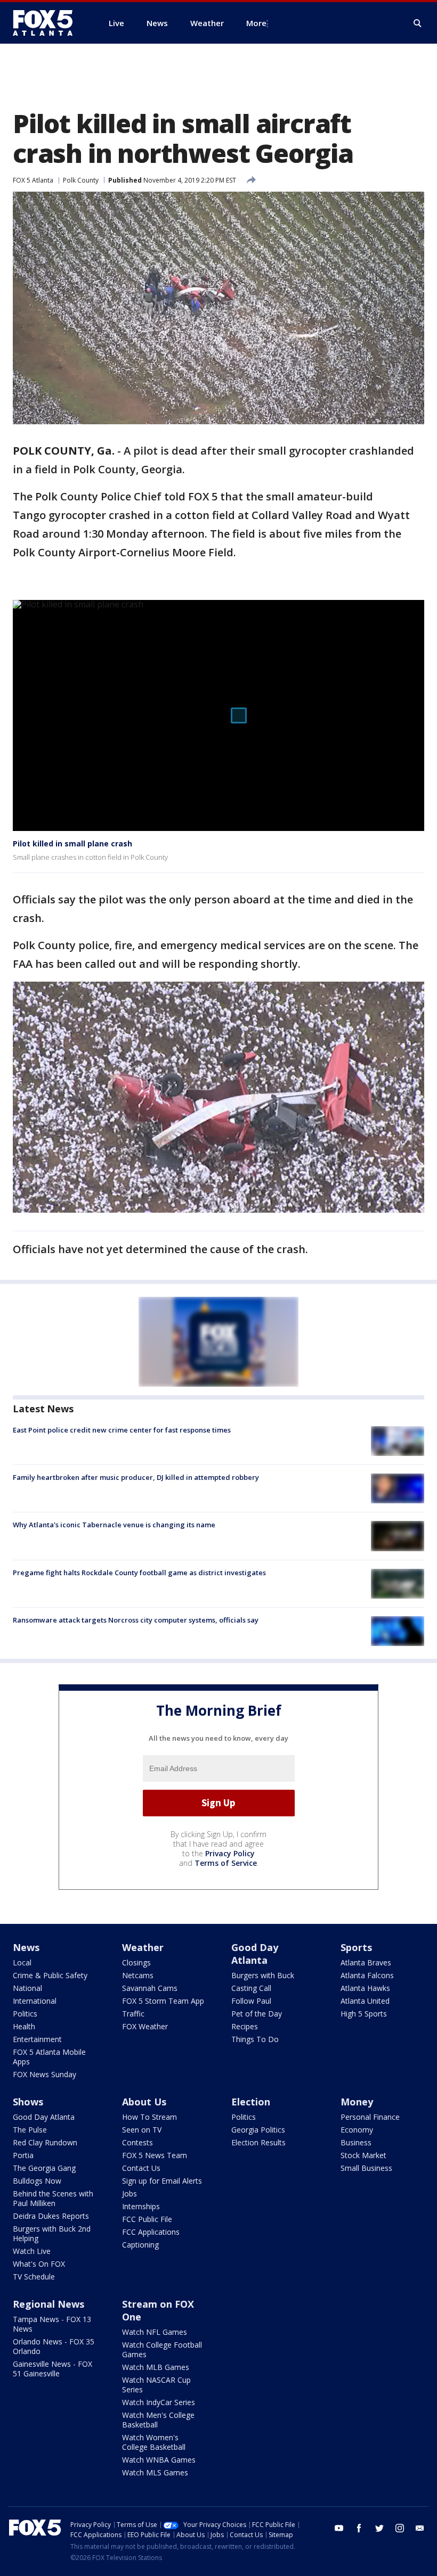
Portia (23, 2155)
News (26, 1947)
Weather (143, 1947)
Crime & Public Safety (50, 1975)
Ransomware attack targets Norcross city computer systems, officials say (136, 1620)
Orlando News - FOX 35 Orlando (54, 2346)
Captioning (140, 2245)
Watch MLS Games (155, 2472)
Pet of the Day (257, 2014)
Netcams (138, 1975)
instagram (400, 2528)
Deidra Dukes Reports (51, 2216)
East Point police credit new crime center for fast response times (122, 1430)
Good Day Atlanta (255, 1954)
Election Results (258, 2142)
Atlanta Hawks (365, 1988)
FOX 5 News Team (155, 2155)
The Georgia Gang (44, 2168)
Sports (356, 1947)
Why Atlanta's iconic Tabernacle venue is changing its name (114, 1525)
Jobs (130, 2194)
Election (251, 2102)
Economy (357, 2130)
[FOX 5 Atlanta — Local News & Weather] (48, 23)
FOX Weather (145, 2026)
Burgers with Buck (263, 1975)
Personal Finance (370, 2117)
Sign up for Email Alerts (162, 2181)
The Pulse (30, 2130)
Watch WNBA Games (159, 2460)
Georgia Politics (258, 2130)
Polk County (81, 180)
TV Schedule (34, 2277)
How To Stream (149, 2117)
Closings (136, 1962)
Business (356, 2142)
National (27, 1988)
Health (24, 2026)
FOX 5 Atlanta (33, 180)
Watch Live (32, 2251)
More (256, 23)
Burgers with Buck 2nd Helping (52, 2233)
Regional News (48, 2304)
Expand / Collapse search (418, 23)
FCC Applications (151, 2232)
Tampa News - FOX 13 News (52, 2324)
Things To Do (255, 2039)
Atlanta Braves (366, 1962)
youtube (339, 2528)
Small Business (366, 2168)
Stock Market (363, 2155)
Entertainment (37, 2039)
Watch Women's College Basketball (154, 2442)
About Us (144, 2102)
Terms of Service (226, 1863)
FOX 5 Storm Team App (163, 2001)
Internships (141, 2206)
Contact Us (141, 2168)
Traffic (133, 2014)
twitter (379, 2528)
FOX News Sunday (44, 2074)
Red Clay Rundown (45, 2142)
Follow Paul (251, 2001)
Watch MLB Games (156, 2367)
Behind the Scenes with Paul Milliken (53, 2198)
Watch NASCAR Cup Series (156, 2385)
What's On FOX (39, 2264)
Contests (137, 2142)
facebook (359, 2528)
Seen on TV (142, 2130)
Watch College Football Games (162, 2349)
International (35, 2001)
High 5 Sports (364, 2014)
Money (357, 2102)
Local (22, 1962)
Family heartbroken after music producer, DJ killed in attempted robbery (136, 1477)
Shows (28, 2102)
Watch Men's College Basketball (158, 2420)
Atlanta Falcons (367, 1975)
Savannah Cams (150, 1988)
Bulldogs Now (37, 2181)
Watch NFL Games (155, 2332)
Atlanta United (365, 2001)
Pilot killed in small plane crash (72, 843)
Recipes (245, 2026)
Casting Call (251, 1988)
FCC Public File (147, 2219)
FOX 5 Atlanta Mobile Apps (49, 2057)
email (420, 2528)
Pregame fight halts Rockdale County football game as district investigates (139, 1573)
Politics (25, 2014)
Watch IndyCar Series (159, 2402)
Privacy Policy (230, 1853)
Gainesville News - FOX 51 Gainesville (52, 2369)
